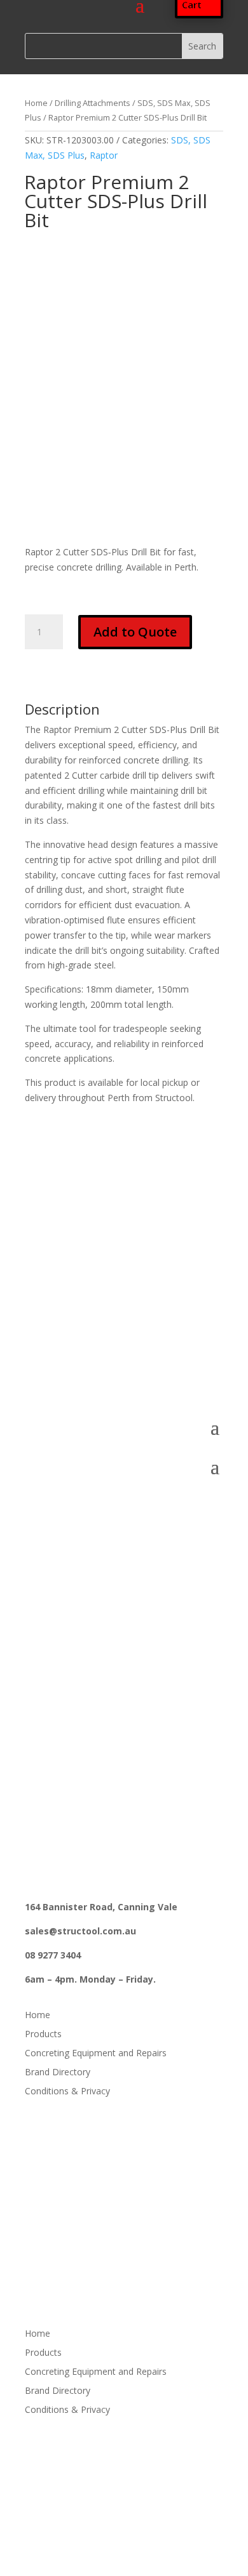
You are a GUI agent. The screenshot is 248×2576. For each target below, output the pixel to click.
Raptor (104, 155)
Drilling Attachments (93, 103)
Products (43, 2035)
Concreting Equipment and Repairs (96, 2054)
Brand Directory (58, 2073)
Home (36, 103)
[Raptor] (85, 281)
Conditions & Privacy (67, 2092)
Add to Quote (135, 632)
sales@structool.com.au (80, 1341)
